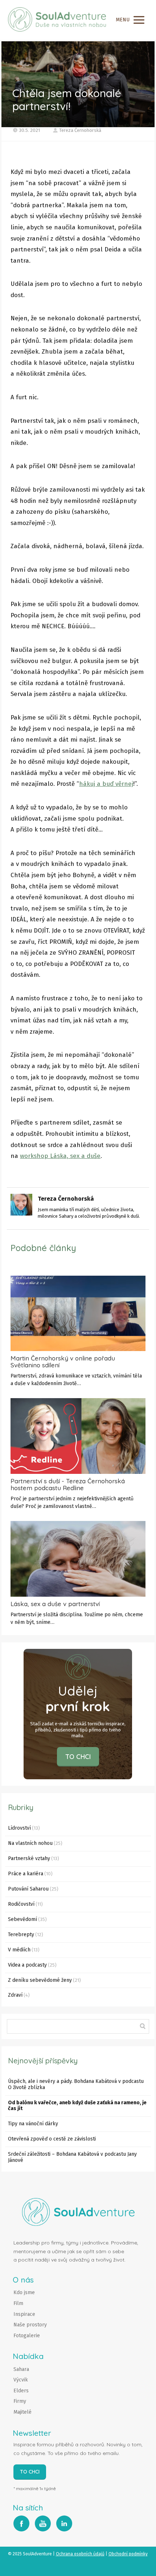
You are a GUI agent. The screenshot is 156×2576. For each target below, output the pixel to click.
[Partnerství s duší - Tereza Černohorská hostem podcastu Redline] (78, 1436)
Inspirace (24, 2314)
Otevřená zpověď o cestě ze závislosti (52, 2139)
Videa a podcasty (27, 1965)
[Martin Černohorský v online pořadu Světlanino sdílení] (78, 1314)
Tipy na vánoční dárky (33, 2124)
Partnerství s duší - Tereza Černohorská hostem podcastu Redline (68, 1484)
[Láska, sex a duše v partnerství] (78, 1559)
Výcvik (21, 2380)
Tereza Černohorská (80, 130)
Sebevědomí (22, 1919)
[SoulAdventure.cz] (57, 20)
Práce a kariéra (26, 1874)
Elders (21, 2391)
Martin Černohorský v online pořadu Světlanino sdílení (63, 1362)
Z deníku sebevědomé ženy (40, 1980)
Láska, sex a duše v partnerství (55, 1604)
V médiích (19, 1950)
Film (18, 2303)
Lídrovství (19, 1828)
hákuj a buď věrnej (106, 784)
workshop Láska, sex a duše (60, 1156)
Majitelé (22, 2412)
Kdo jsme (24, 2292)
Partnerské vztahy (29, 1858)
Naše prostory (30, 2325)
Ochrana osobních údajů (80, 2554)
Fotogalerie (27, 2336)
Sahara (21, 2369)
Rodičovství (21, 1904)
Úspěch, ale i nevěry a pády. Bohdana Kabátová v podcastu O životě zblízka (76, 2084)
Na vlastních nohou (30, 1843)
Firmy (20, 2401)
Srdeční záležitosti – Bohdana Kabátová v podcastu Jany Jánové (72, 2157)
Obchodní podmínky (128, 2554)
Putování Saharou (28, 1889)
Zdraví (15, 1995)
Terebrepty (21, 1935)
